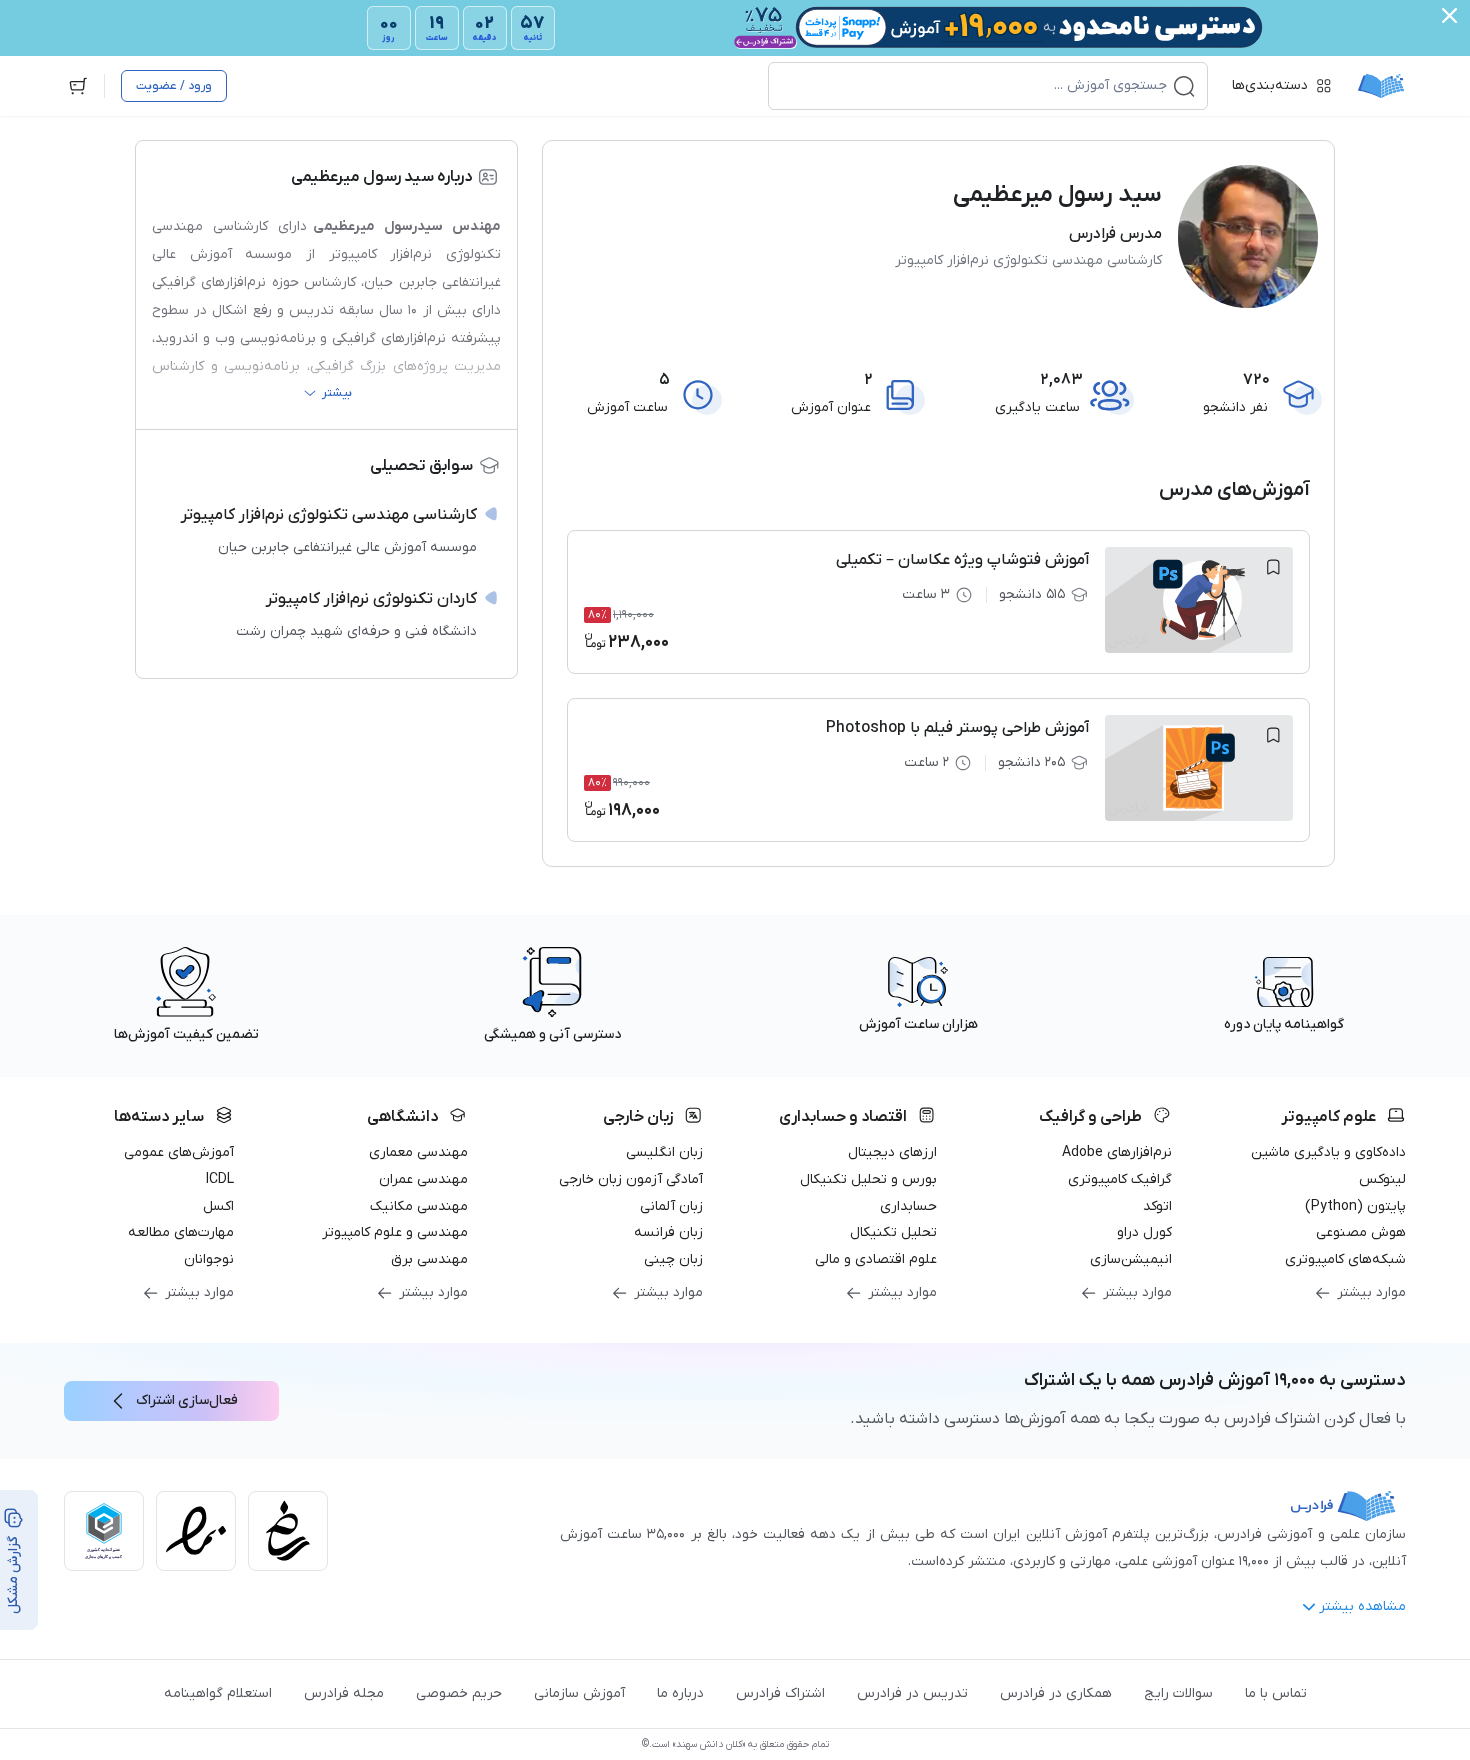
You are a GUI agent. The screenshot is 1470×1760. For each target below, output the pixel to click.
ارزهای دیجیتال (892, 1152)
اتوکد (1157, 1206)
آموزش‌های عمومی (179, 1152)
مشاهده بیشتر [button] (1362, 1606)
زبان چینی (673, 1259)
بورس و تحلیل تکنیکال (868, 1179)
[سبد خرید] (78, 86)
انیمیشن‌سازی (1131, 1259)
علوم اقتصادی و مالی (876, 1259)
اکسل (218, 1206)
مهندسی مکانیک (419, 1206)
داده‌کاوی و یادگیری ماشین (1328, 1152)
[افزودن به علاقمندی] (1273, 567)
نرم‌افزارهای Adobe (1117, 1152)
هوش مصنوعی (1361, 1232)
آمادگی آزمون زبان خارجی (631, 1179)
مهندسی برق (429, 1259)
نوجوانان (209, 1259)
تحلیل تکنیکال (893, 1232)
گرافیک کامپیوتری (1120, 1179)
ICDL (220, 1179)
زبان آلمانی (671, 1206)
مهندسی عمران (423, 1179)
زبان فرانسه (668, 1232)
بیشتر (337, 393)
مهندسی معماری (418, 1152)
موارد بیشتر (1371, 1292)
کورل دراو (1144, 1232)
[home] (1381, 86)
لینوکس (1382, 1179)
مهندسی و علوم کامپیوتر (395, 1232)
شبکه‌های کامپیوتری (1345, 1259)
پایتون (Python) (1355, 1206)
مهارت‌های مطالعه (181, 1232)
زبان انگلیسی (664, 1152)
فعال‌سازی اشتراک (187, 1400)
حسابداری (908, 1206)
